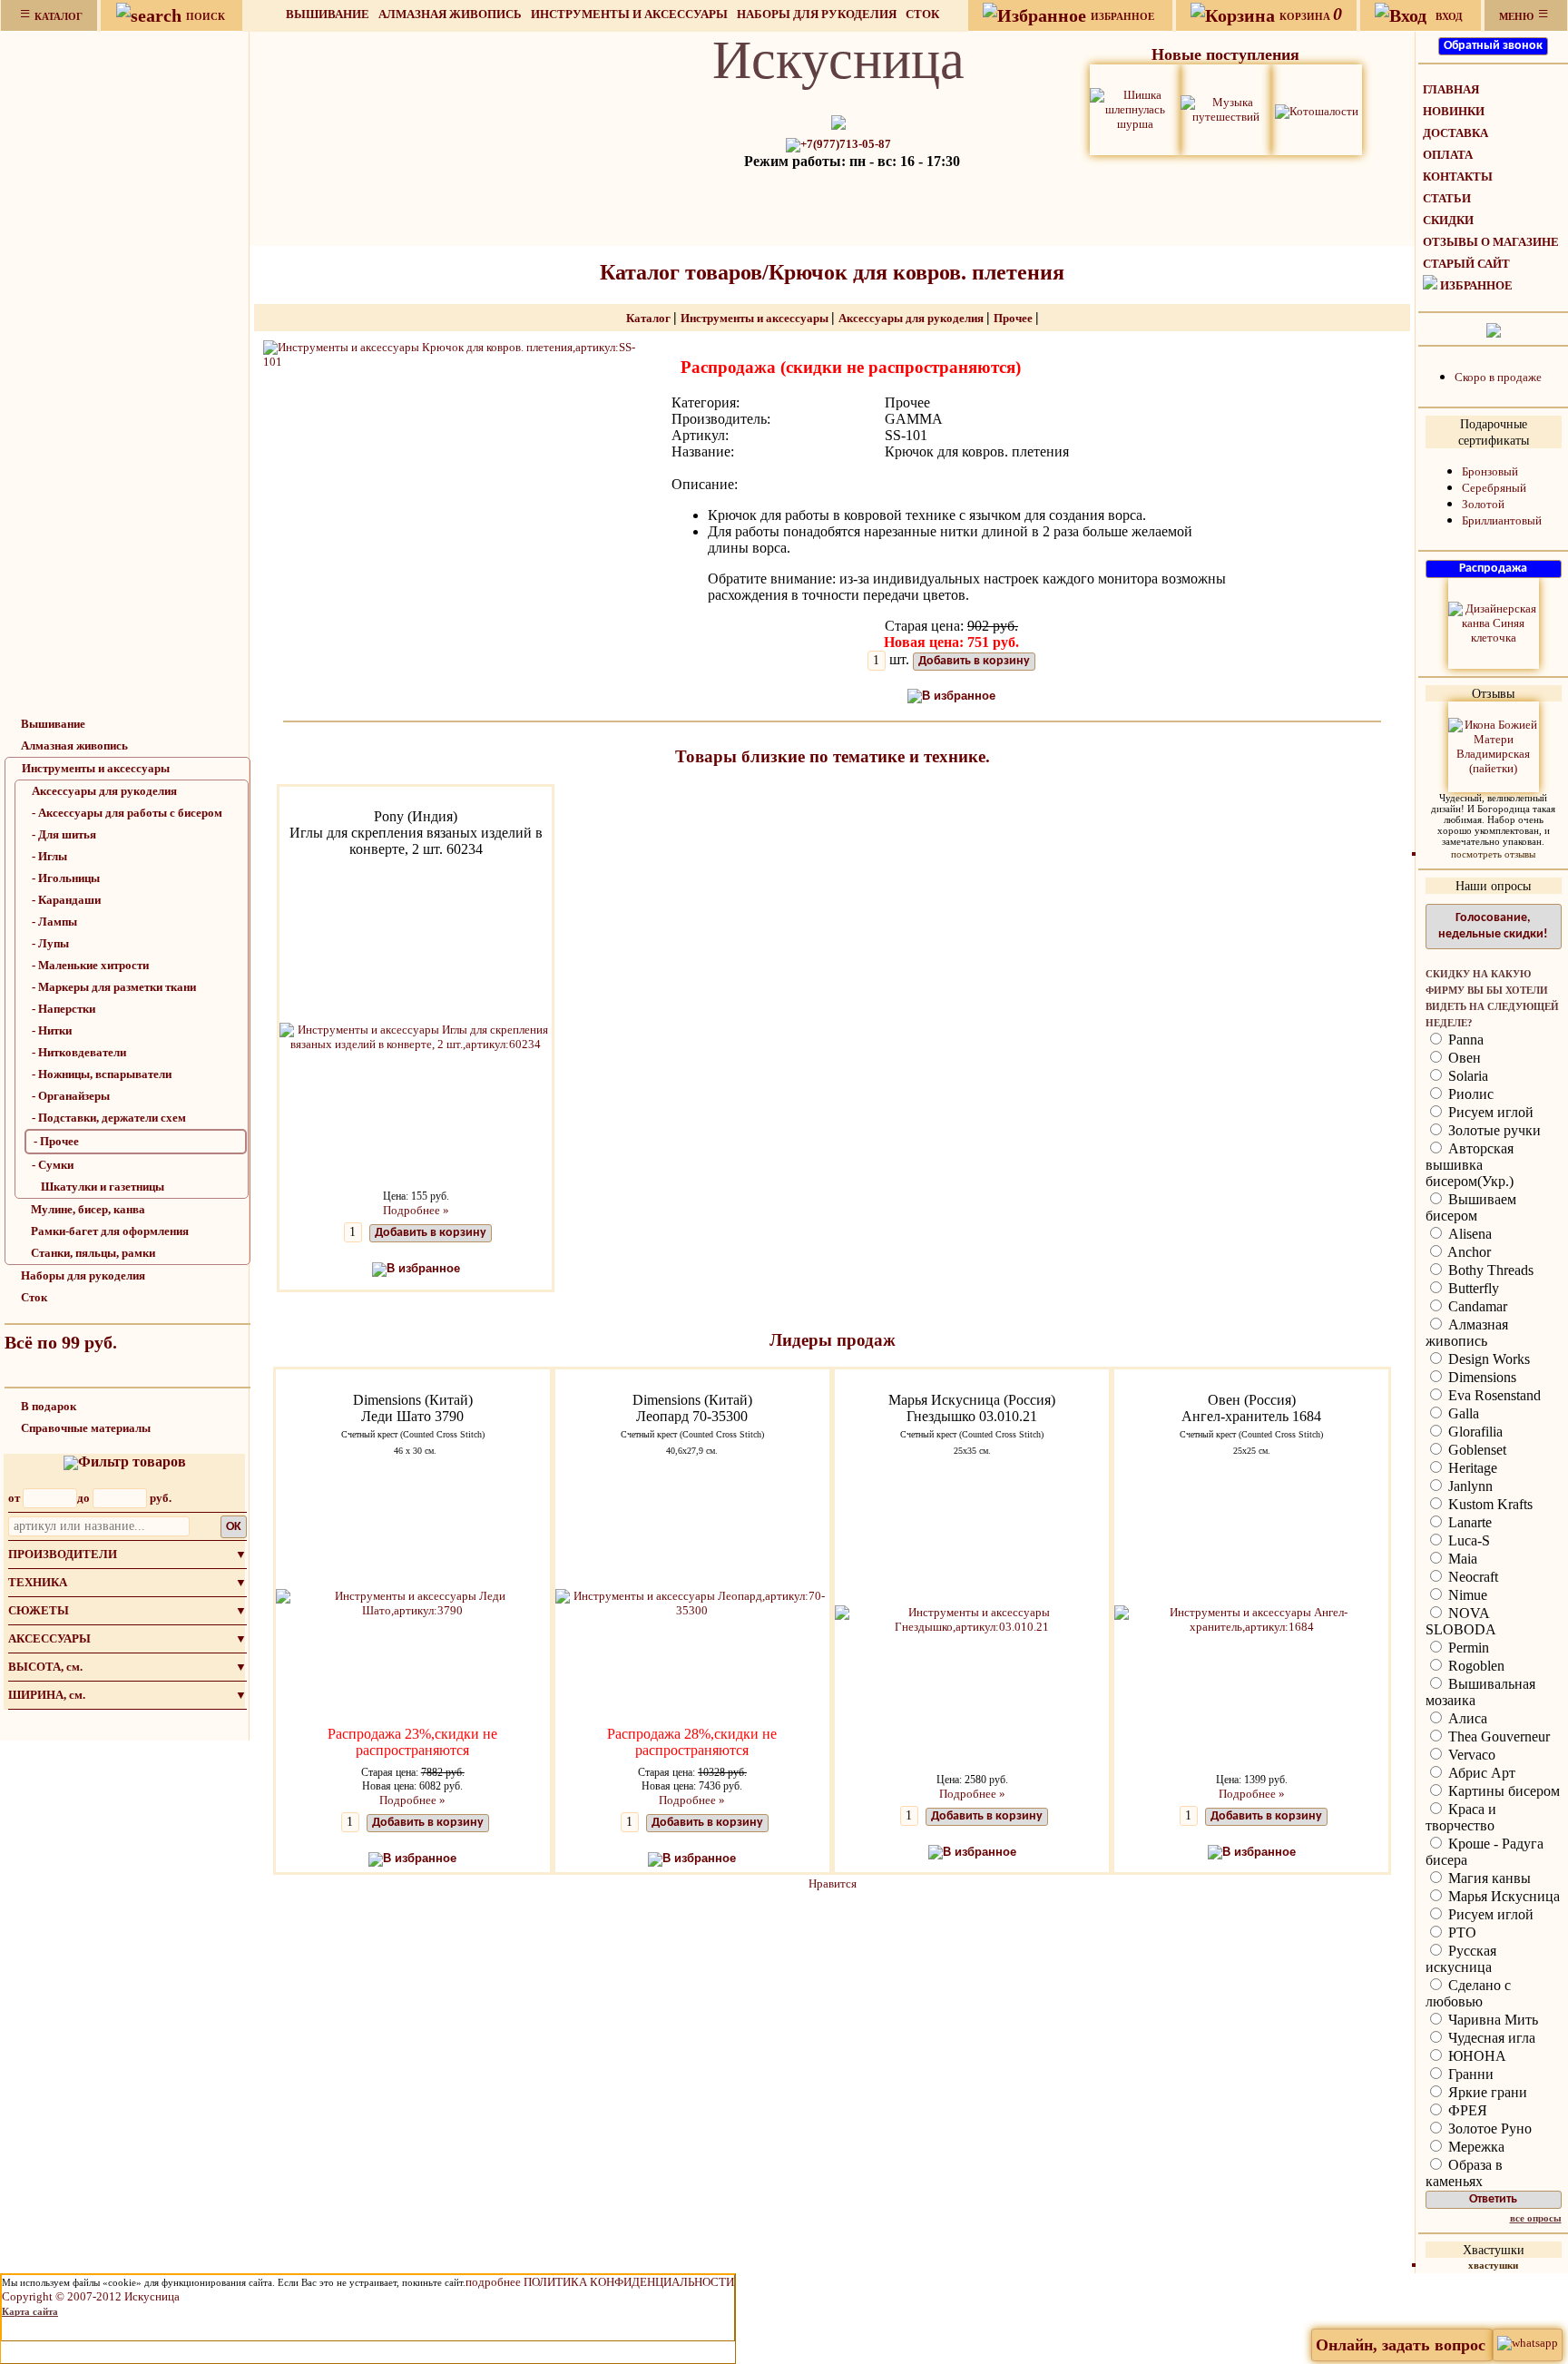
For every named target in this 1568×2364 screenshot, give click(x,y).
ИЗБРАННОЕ (1476, 285)
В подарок (49, 1406)
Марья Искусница (1502, 1896)
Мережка (1475, 2147)
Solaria (1466, 1076)
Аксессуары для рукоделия (104, 791)
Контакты (1458, 177)
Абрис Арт (1480, 1773)
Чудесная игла (1490, 2038)
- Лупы (50, 943)
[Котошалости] (1317, 109)
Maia (1461, 1559)
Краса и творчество (1461, 1817)
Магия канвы (1488, 1878)
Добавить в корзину (974, 661)
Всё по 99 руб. (61, 1342)
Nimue (1466, 1595)
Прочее (1014, 318)
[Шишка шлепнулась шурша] (1135, 108)
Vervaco (1470, 1755)
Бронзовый (1490, 471)
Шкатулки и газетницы (103, 1187)
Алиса (1466, 1718)
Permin (1467, 1648)
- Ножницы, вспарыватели (102, 1074)
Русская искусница (1461, 1959)
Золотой (1483, 504)
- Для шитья (64, 834)
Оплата (1448, 155)
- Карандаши (66, 900)
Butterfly (1472, 1288)
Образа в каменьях (1464, 2173)
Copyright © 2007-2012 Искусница (91, 2296)
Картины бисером (1502, 1791)
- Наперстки (64, 1009)
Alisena (1468, 1234)
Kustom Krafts (1489, 1504)
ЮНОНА (1475, 2056)
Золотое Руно (1488, 2129)
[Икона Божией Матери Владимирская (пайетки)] (1494, 745)
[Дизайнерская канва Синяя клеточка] (1494, 622)
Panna (1464, 1040)
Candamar (1476, 1306)
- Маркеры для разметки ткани (114, 987)
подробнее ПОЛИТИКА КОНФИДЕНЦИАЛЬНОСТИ (600, 2282)
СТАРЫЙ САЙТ (1466, 264)
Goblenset (1475, 1450)
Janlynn (1469, 1486)
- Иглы (49, 856)
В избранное (959, 696)
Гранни (1469, 2074)
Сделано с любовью (1468, 1993)
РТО (1460, 1932)
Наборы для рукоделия (817, 14)
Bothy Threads (1489, 1270)
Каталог (650, 318)
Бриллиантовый (1502, 520)
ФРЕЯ (1466, 2110)
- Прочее (56, 1141)
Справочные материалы (86, 1428)
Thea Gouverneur (1497, 1736)
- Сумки (53, 1165)
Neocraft (1471, 1577)
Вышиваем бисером (1471, 1207)
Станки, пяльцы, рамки (93, 1253)
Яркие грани (1486, 2092)
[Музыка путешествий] (1226, 108)
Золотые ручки (1493, 1130)
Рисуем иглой (1489, 1112)
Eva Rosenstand (1493, 1395)
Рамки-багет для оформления (110, 1231)
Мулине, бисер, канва (88, 1209)
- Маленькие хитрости (90, 965)
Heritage (1471, 1468)
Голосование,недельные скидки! (1493, 926)
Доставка (1455, 133)
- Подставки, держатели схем (109, 1118)
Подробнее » (416, 1210)
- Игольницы (66, 878)
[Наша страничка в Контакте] (1494, 329)
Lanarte (1468, 1522)
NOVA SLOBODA (1461, 1621)
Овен (1463, 1058)
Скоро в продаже (1498, 377)
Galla (1462, 1413)
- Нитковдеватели (79, 1052)
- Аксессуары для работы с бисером (127, 813)
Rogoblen (1475, 1666)
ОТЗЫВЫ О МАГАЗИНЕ (1491, 242)
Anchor (1468, 1252)
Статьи (1447, 198)
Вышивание (328, 14)
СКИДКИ (1448, 220)
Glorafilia (1474, 1432)
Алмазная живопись (450, 14)
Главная (1451, 89)
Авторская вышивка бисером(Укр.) (1470, 1165)
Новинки (1454, 111)
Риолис (1469, 1094)
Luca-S (1467, 1540)
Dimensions (1480, 1377)
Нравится (833, 1883)
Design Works (1487, 1359)
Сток (922, 14)
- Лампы (54, 922)
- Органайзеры (71, 1096)
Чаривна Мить (1491, 2020)
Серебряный (1494, 488)
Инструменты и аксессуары (629, 14)
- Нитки (52, 1030)
